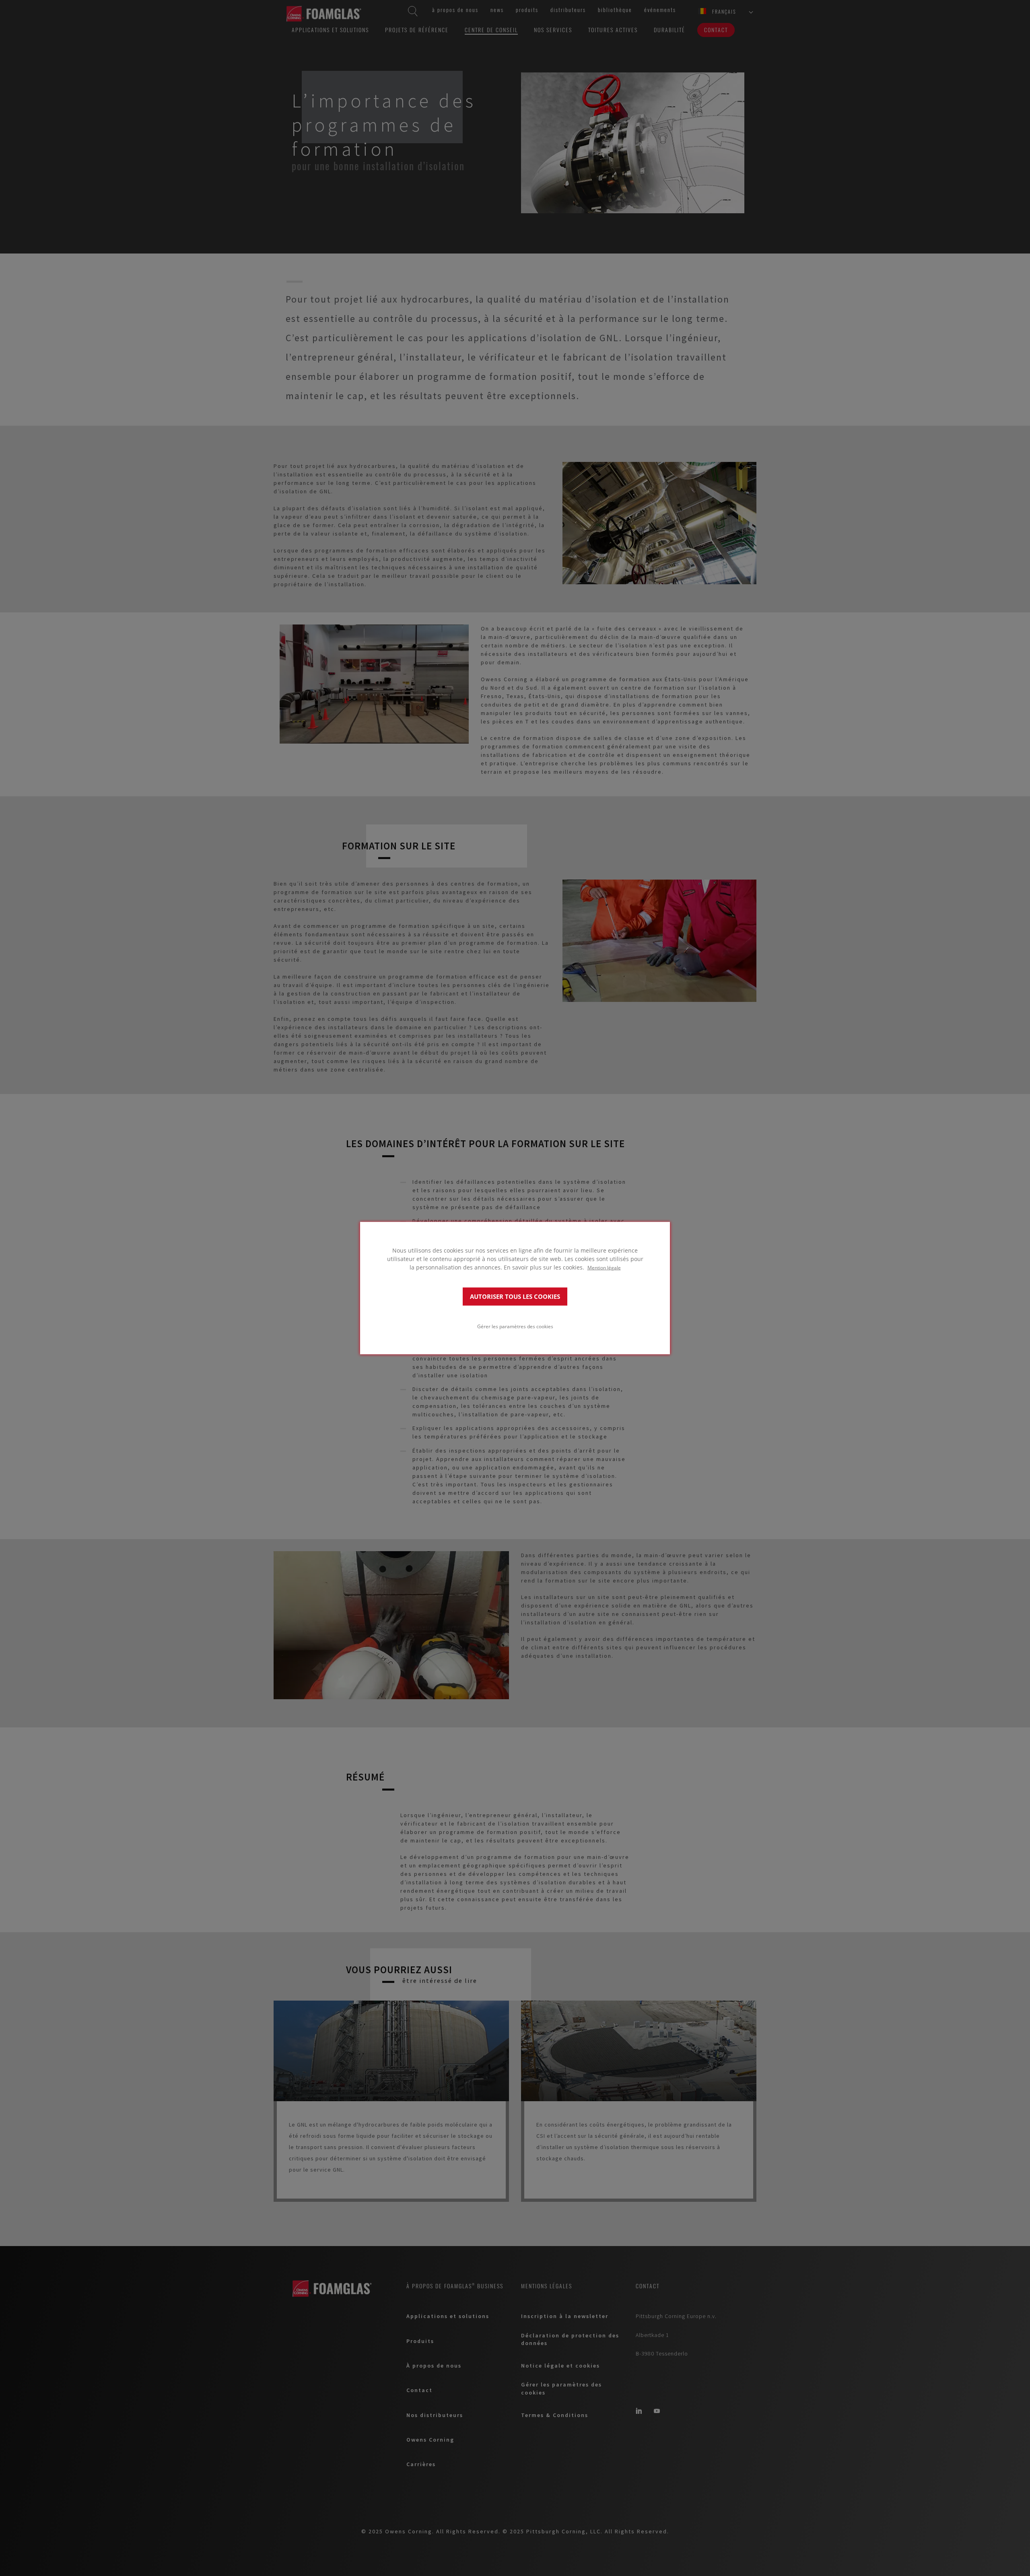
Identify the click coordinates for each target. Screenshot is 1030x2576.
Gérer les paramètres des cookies (515, 1326)
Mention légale (604, 1267)
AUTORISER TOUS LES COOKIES (515, 1296)
